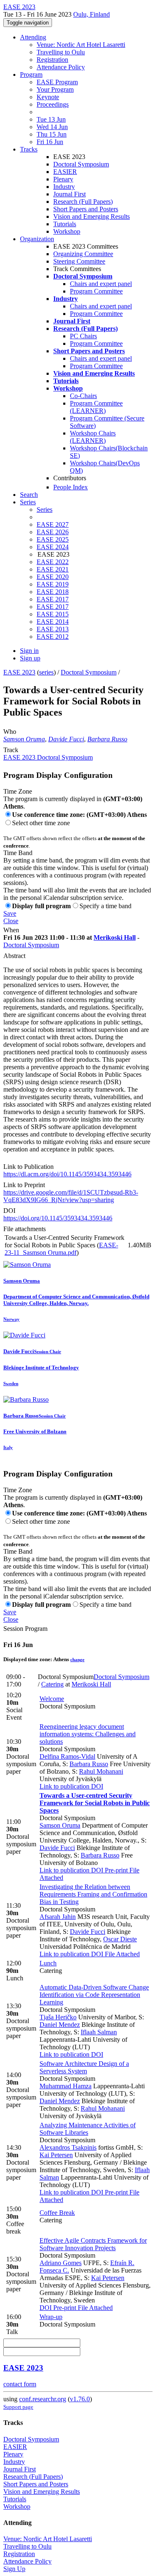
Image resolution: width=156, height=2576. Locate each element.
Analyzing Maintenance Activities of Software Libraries (88, 2129)
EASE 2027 (53, 524)
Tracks (29, 149)
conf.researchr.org (43, 2399)
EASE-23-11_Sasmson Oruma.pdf (61, 1249)
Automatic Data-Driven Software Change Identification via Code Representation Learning (94, 1995)
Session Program (25, 1629)
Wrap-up (51, 2317)
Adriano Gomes (61, 2263)
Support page (18, 2407)
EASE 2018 (53, 592)
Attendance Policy (61, 67)
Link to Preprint (24, 1185)
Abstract (14, 956)
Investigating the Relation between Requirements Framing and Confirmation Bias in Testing (93, 1894)
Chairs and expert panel (101, 284)
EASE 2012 (53, 637)
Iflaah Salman (99, 2032)
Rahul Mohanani (101, 1771)
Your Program (55, 89)
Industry (64, 187)
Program (31, 75)
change (77, 1659)
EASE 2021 (53, 569)
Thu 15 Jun (52, 134)
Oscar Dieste (120, 1939)
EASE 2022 (53, 562)
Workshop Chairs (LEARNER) (93, 437)
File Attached (121, 1954)
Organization (37, 239)
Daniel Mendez (60, 2025)
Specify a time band (105, 906)
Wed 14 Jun (52, 127)
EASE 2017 (53, 599)
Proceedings (53, 104)
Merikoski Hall (115, 937)
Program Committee (96, 291)
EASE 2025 (53, 539)
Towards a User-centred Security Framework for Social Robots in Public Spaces (95, 1803)
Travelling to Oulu (61, 52)
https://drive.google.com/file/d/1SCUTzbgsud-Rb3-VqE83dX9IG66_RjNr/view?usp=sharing (71, 1196)
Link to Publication (28, 1167)
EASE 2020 (53, 577)
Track (11, 750)
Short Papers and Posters (86, 209)
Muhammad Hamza (66, 2086)
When (11, 930)
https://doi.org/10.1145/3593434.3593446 (58, 1218)
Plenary (63, 179)
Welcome (52, 1699)
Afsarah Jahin (58, 1917)
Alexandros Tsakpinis (68, 2147)
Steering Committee (79, 261)
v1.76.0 (80, 2399)
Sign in (29, 651)
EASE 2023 (19, 672)
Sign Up (14, 2569)
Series (45, 510)
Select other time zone (41, 823)
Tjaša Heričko (58, 2017)
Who (10, 732)
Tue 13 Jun (51, 119)
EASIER (65, 172)
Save (10, 913)
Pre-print (115, 1870)
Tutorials (65, 224)
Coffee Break (57, 2213)
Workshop (67, 231)
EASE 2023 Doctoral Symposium (48, 757)
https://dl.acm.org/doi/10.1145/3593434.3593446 (67, 1174)
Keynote (48, 97)
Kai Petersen (56, 2155)
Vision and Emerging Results (92, 216)
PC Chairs (83, 336)
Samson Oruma (24, 739)
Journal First (69, 194)
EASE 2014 (53, 622)
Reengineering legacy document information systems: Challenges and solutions (88, 1734)
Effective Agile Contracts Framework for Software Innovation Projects (93, 2244)
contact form (20, 2384)
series (46, 672)
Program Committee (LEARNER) (96, 407)
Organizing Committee (83, 254)
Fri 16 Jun (50, 142)
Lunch (48, 1963)
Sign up (30, 658)
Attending (33, 37)
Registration (52, 60)
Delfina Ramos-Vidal (67, 1756)
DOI (9, 1211)
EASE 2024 (53, 547)
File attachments (25, 1229)
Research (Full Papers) (83, 202)
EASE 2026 (53, 532)
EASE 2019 (53, 584)
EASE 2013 (53, 629)
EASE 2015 (53, 614)
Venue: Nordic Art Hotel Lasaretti (81, 45)
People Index (71, 487)
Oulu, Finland (92, 14)
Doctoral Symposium (81, 164)
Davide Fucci (66, 739)
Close (11, 921)
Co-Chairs (83, 396)
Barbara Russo (107, 739)
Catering (52, 1684)
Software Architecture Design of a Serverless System (84, 2067)
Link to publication (64, 1786)
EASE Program (57, 82)
